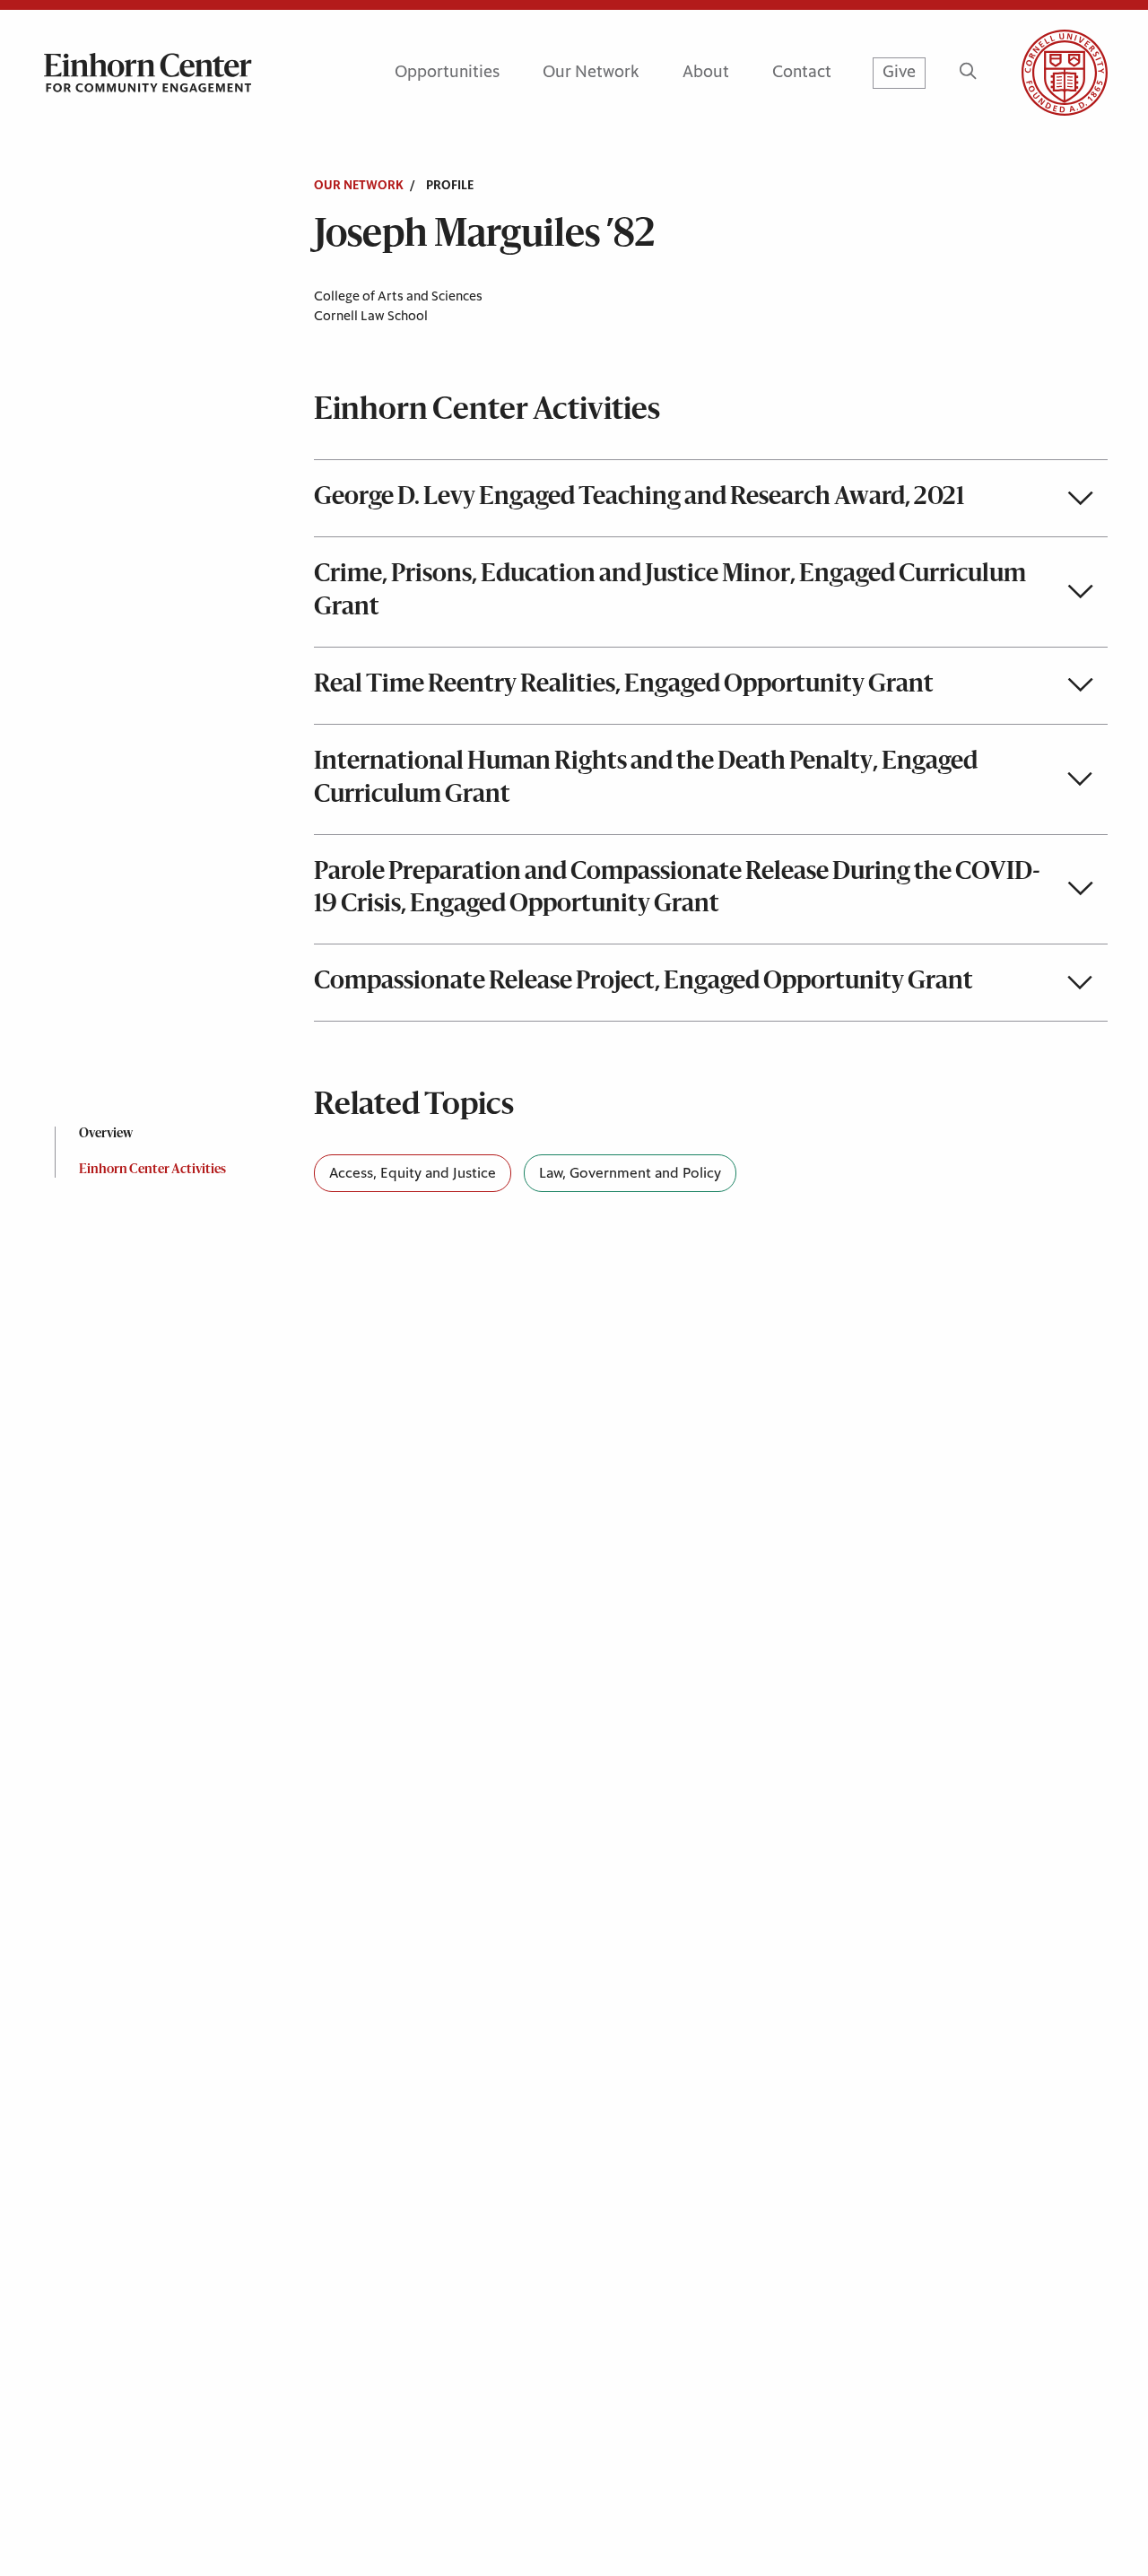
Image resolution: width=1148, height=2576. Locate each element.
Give (899, 72)
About (706, 72)
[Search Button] (968, 73)
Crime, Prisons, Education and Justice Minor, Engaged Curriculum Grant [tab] (670, 592)
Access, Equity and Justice (413, 1173)
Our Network (591, 72)
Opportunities (447, 72)
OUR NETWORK (359, 186)
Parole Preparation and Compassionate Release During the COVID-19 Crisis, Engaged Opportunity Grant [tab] (677, 889)
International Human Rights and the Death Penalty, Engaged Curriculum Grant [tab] (646, 779)
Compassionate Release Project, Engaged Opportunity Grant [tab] (644, 982)
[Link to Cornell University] (1043, 73)
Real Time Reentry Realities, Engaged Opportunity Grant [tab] (624, 685)
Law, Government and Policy (630, 1173)
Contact (802, 72)
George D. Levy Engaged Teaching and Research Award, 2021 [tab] (639, 498)
